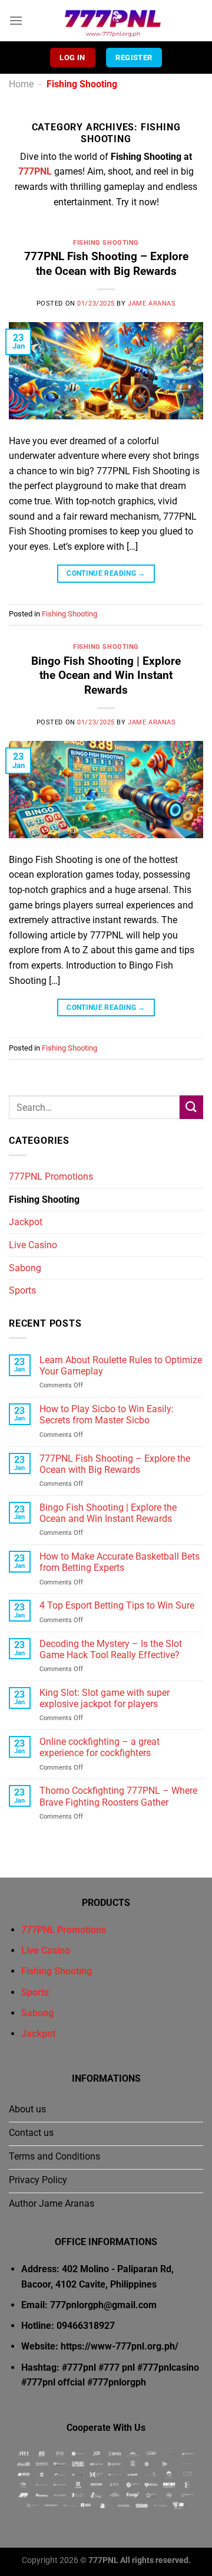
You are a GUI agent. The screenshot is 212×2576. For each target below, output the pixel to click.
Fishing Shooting (106, 243)
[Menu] (16, 20)
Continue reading (106, 573)
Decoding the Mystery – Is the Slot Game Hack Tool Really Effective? (111, 1649)
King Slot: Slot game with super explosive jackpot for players (105, 1698)
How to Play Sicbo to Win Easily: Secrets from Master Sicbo (107, 1415)
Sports (22, 1290)
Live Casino (33, 1245)
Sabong (25, 1268)
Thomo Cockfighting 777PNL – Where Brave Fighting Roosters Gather (118, 1796)
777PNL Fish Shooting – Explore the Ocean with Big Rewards (106, 264)
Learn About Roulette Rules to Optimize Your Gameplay (121, 1366)
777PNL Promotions (51, 1177)
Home (21, 84)
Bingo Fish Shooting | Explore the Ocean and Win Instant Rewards (106, 676)
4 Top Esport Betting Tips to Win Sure (117, 1605)
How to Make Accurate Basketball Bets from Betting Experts (120, 1562)
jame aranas (152, 303)
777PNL (35, 171)
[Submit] (191, 1107)
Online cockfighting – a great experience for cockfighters (100, 1747)
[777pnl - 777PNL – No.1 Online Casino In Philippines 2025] (113, 21)
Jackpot (26, 1222)
